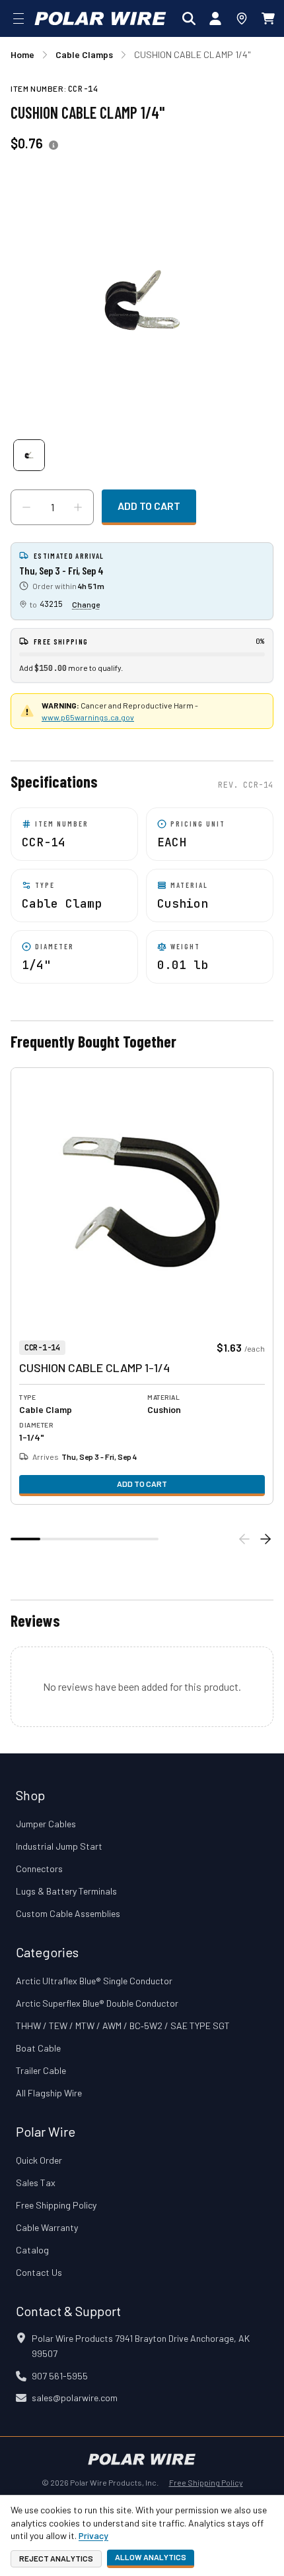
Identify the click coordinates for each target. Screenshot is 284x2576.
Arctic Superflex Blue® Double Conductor (97, 2003)
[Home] (100, 18)
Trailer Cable (41, 2070)
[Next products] (266, 1539)
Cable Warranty (47, 2227)
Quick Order (39, 2160)
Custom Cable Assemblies (68, 1913)
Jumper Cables (46, 1824)
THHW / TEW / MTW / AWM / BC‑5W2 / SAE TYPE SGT (123, 2026)
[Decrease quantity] (26, 507)
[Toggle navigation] (18, 18)
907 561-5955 (60, 2376)
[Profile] (215, 18)
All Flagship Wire (49, 2093)
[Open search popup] (189, 18)
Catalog (32, 2250)
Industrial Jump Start (59, 1846)
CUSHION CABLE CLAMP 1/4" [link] (193, 54)
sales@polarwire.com (75, 2398)
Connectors (39, 1869)
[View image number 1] (29, 455)
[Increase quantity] (78, 507)
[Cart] (268, 18)
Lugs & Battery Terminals (66, 1891)
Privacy (93, 2535)
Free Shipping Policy (56, 2205)
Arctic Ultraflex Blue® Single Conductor (94, 1981)
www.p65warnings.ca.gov (88, 717)
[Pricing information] (53, 145)
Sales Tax (36, 2183)
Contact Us (39, 2272)
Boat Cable (38, 2048)
